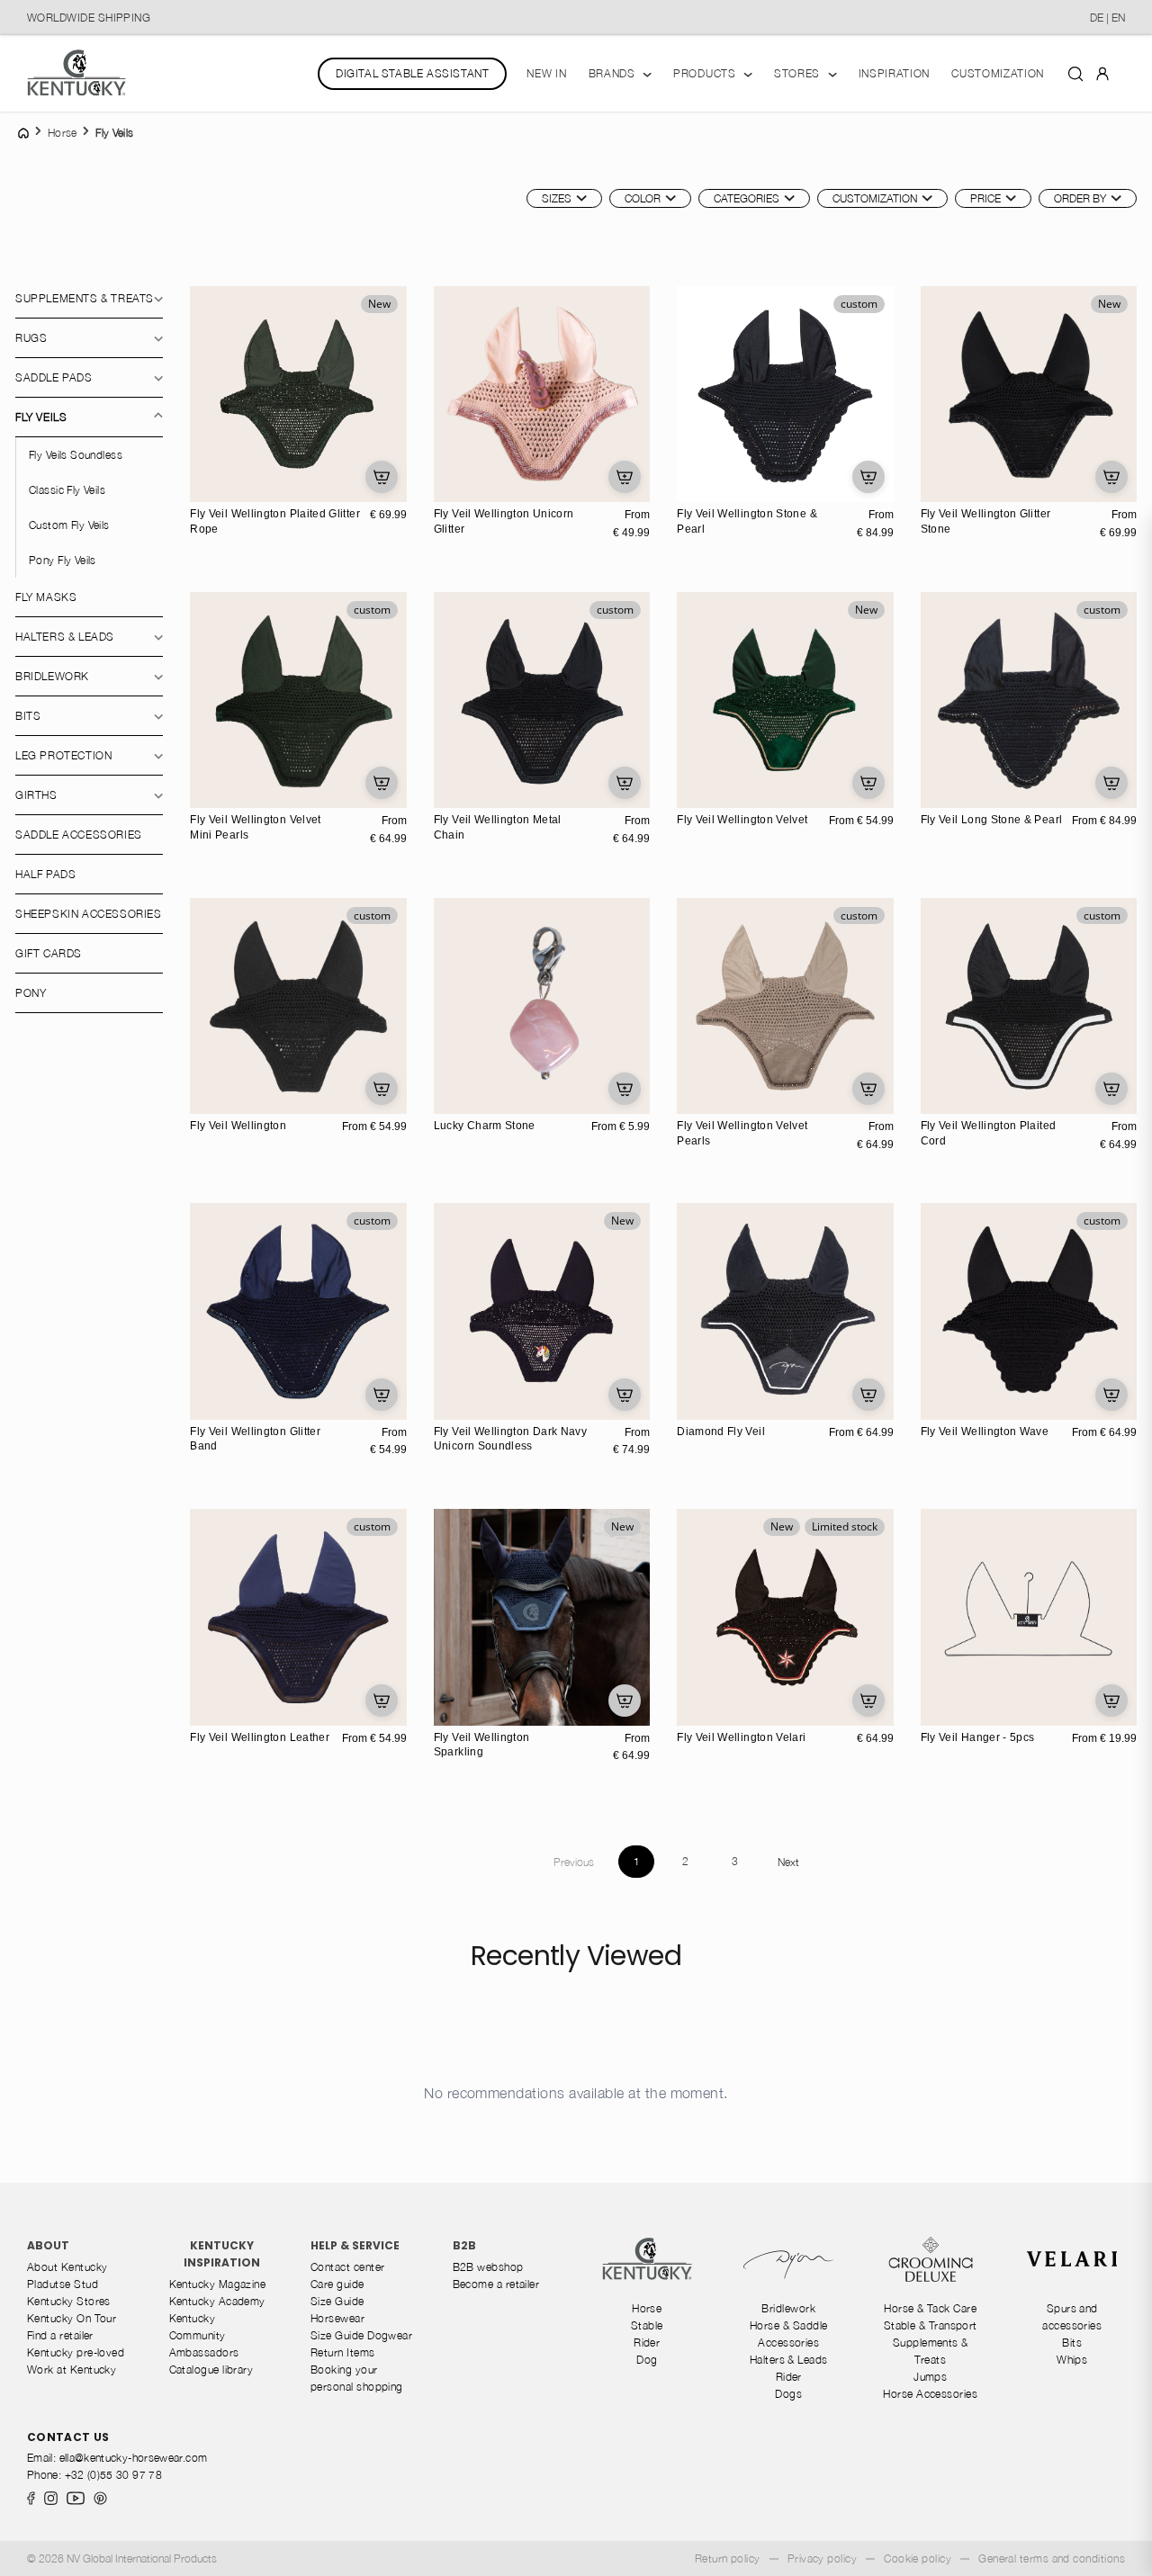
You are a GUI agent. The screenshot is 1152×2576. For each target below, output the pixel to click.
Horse (647, 2308)
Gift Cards (49, 953)
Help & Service (355, 2245)
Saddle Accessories (79, 835)
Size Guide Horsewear (337, 2310)
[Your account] (1102, 73)
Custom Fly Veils (69, 525)
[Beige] (693, 792)
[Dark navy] (712, 467)
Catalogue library (211, 2370)
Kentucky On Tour (72, 2318)
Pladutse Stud (63, 2284)
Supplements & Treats (85, 298)
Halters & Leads (789, 2360)
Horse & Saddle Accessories (788, 2334)
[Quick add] (382, 477)
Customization (875, 198)
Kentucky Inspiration (222, 2254)
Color (643, 198)
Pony (31, 993)
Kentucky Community (198, 2327)
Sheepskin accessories (89, 914)
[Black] (693, 467)
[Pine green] (206, 773)
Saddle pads (54, 377)
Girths (36, 795)
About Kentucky (67, 2267)
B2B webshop (488, 2267)
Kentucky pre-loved (76, 2352)
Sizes (557, 198)
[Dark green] (693, 773)
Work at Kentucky (72, 2370)
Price (985, 198)
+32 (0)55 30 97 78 (113, 2475)
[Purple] (488, 1079)
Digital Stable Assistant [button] (412, 73)
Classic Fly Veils (67, 490)
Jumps (930, 2377)
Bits (28, 716)
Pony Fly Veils (63, 560)
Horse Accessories (930, 2394)
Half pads (45, 874)
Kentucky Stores (69, 2301)
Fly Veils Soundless (76, 455)
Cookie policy (918, 2558)
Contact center (347, 2267)
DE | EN (1107, 18)
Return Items (343, 2352)
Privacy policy (822, 2558)
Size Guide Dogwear (361, 2335)
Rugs (31, 338)
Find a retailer (60, 2335)
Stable (647, 2325)
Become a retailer (496, 2284)
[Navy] (244, 773)
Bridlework (52, 676)
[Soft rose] (450, 486)
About (48, 2245)
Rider (647, 2343)
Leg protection (63, 755)
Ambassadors (204, 2352)
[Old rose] (206, 792)
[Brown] (693, 486)
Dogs (788, 2394)
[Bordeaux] (244, 1079)
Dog (647, 2360)
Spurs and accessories (1072, 2317)
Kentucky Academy (217, 2301)
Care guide (337, 2284)
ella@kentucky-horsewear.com (134, 2458)
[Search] (1075, 73)
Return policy (728, 2558)
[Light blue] (731, 773)
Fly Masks (46, 597)
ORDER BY (1080, 198)
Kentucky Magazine (218, 2284)
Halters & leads (65, 637)
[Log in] (1102, 72)
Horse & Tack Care (930, 2308)
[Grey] (731, 467)
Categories (747, 198)
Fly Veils (41, 417)
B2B (464, 2245)
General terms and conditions (1052, 2558)
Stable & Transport (931, 2325)
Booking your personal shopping (357, 2378)
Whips (1072, 2360)
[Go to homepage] (76, 73)
